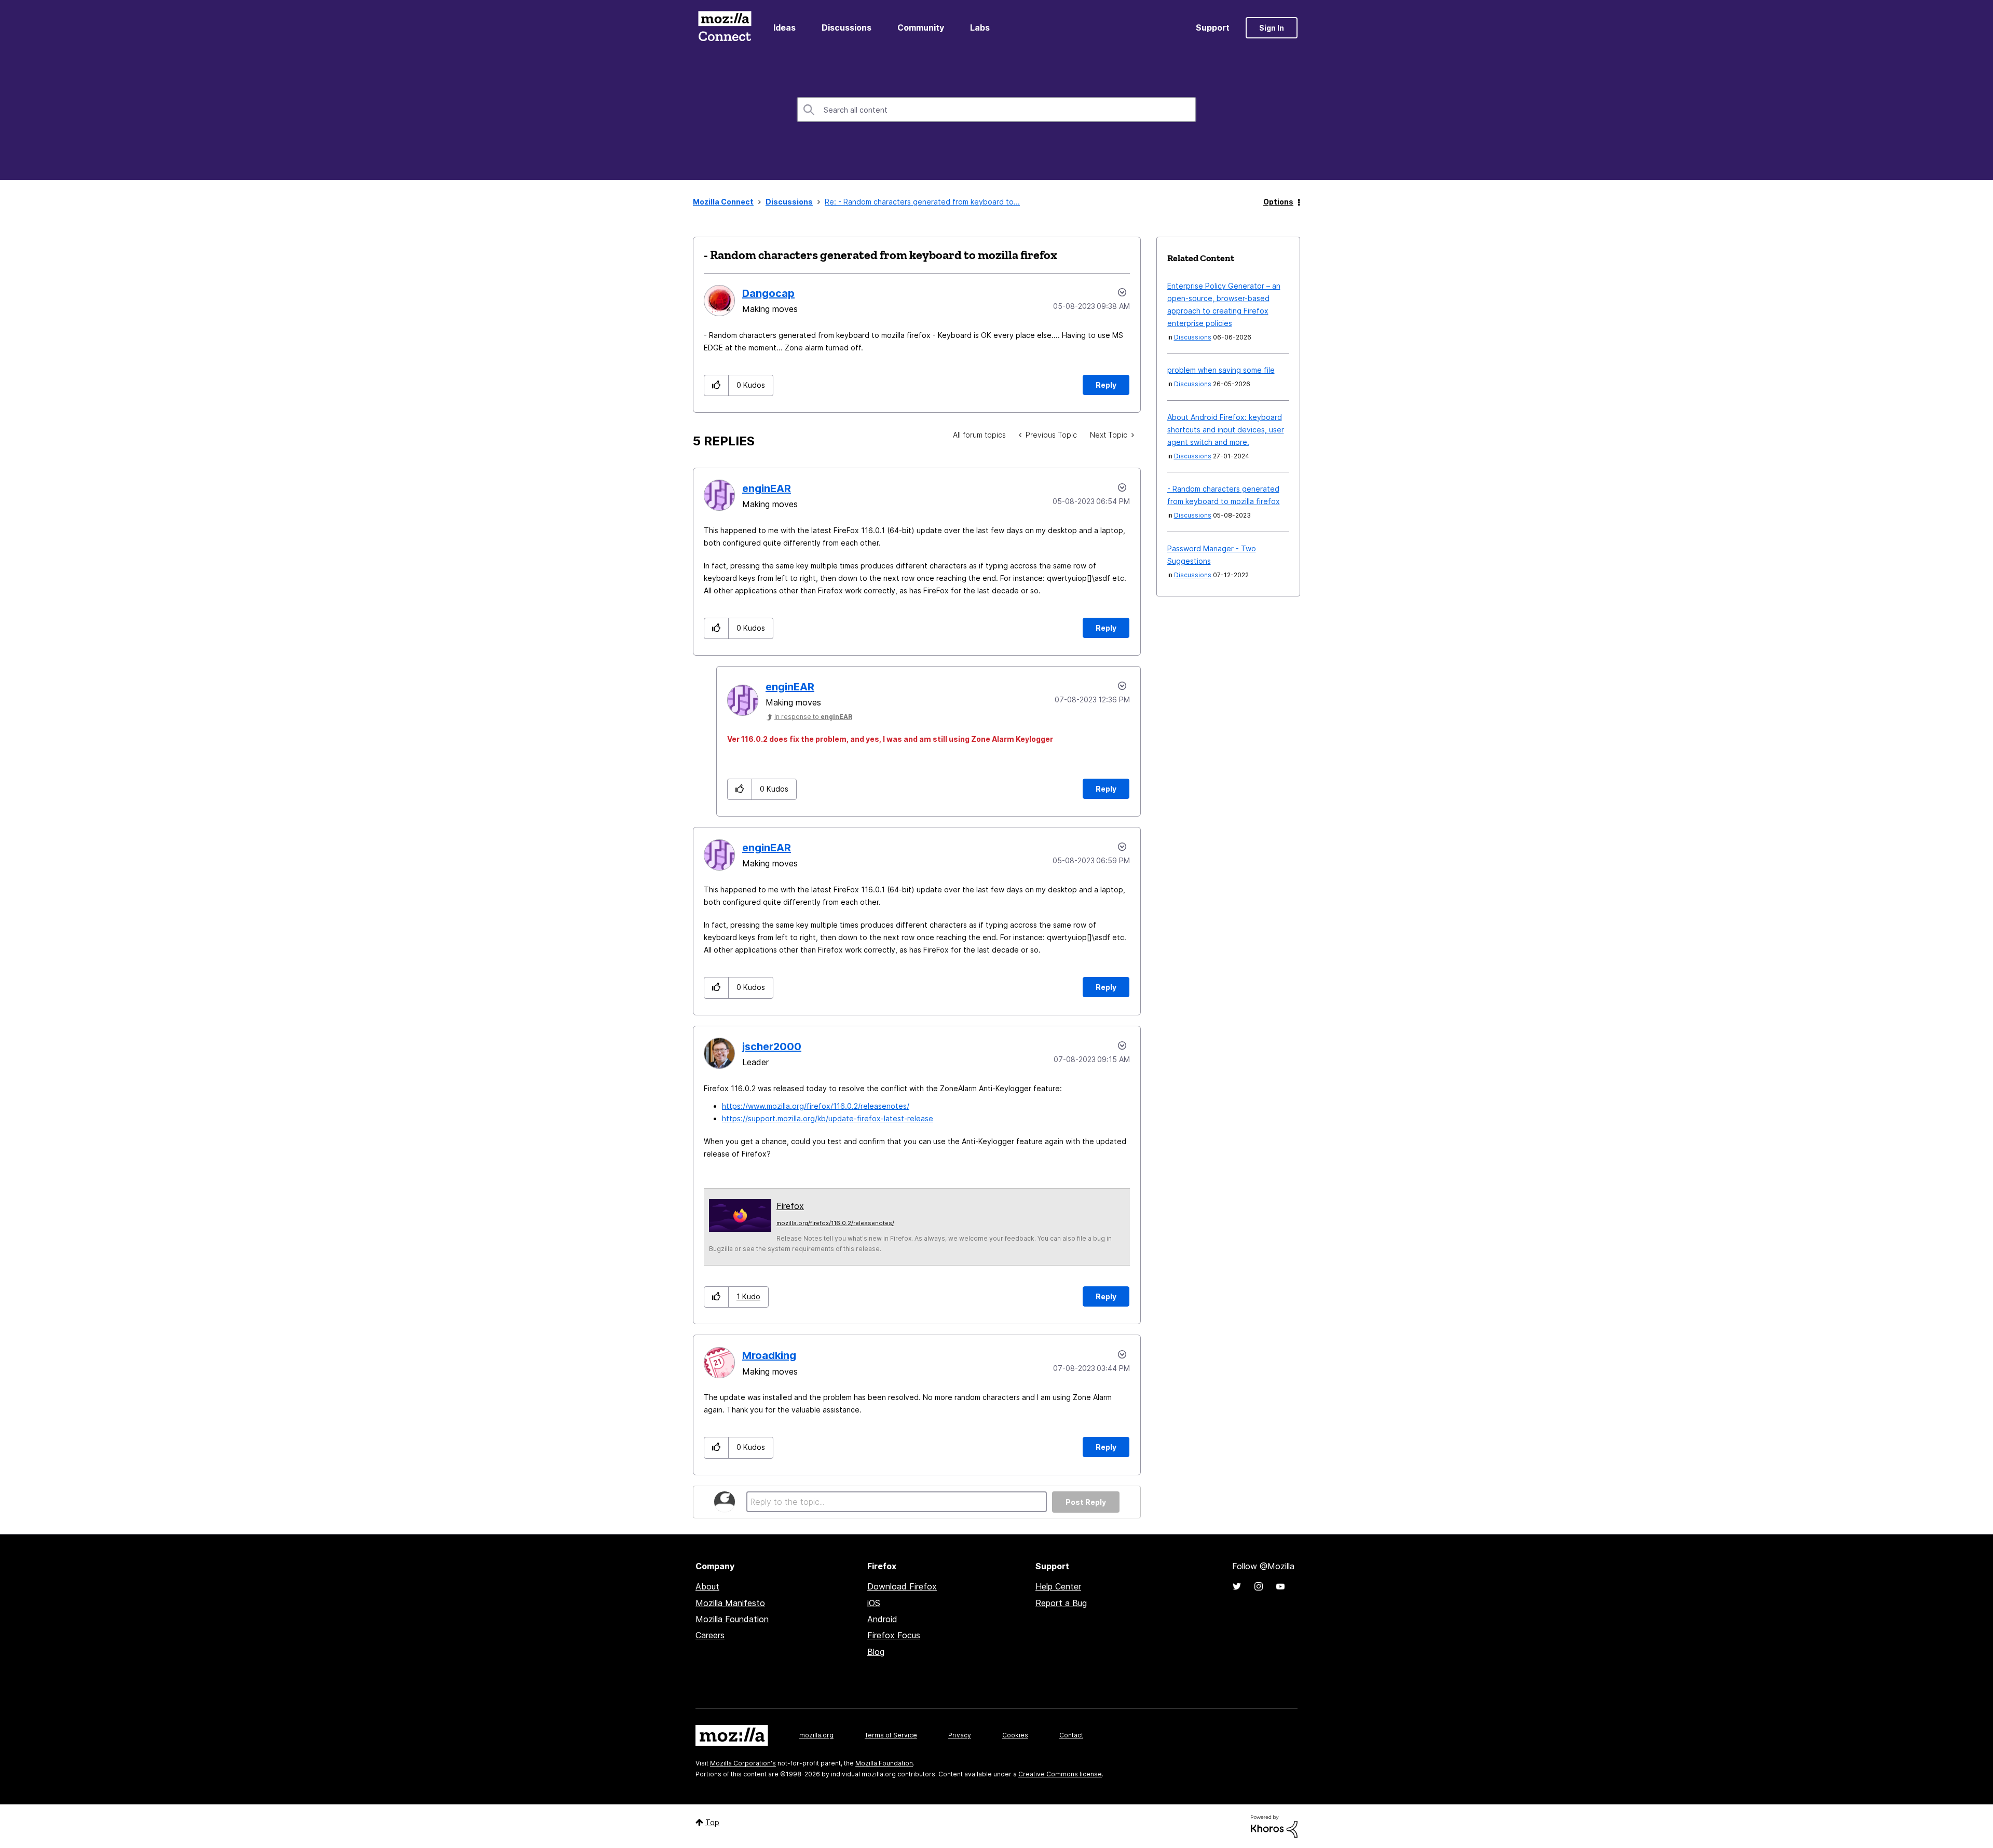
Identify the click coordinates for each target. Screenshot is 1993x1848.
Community (921, 28)
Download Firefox (902, 1586)
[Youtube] (1280, 1586)
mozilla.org (816, 1735)
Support (1213, 28)
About (707, 1586)
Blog (876, 1652)
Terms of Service (891, 1735)
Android (882, 1619)
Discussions (847, 28)
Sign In (1272, 28)
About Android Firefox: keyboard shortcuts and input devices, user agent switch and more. (1226, 430)
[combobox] (996, 110)
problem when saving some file (1221, 370)
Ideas (784, 28)
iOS (874, 1603)
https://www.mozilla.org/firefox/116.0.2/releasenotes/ (816, 1106)
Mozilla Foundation (732, 1619)
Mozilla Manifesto (730, 1603)
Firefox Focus (894, 1635)
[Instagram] (1259, 1586)
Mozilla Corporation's (743, 1763)
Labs (980, 28)
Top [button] (712, 1822)
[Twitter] (1237, 1586)
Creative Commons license (1060, 1774)
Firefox (790, 1206)
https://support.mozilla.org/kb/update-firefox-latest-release (828, 1118)
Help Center (1058, 1586)
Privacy (960, 1735)
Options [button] (1278, 202)
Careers (710, 1635)
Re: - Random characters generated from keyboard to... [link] (922, 202)
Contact (1071, 1735)
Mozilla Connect (725, 28)
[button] (716, 385)
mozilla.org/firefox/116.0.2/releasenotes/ (835, 1223)
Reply (1106, 385)
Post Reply (1086, 1502)
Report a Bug (1061, 1603)
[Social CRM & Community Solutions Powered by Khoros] (1274, 1825)
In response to (813, 717)
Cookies (1015, 1735)
